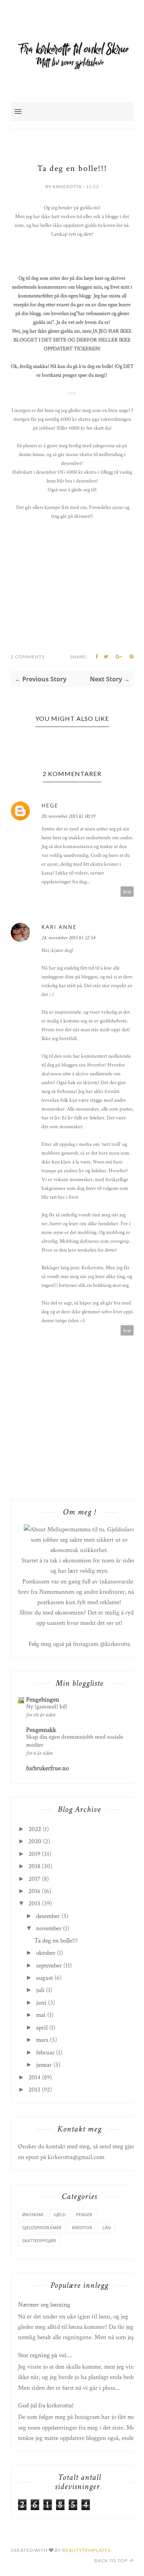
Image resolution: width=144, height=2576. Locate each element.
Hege (50, 805)
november (49, 1928)
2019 (34, 1854)
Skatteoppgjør (39, 2240)
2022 (35, 1829)
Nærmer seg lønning (44, 2305)
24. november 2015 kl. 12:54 (68, 938)
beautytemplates (86, 2550)
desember (48, 1916)
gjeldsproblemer (42, 2227)
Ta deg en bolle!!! (56, 1941)
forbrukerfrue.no (47, 1768)
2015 (34, 1903)
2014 (34, 2077)
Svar (127, 892)
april (42, 2028)
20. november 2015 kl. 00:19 (68, 816)
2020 (35, 1841)
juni (41, 2003)
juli (40, 1990)
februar (45, 2053)
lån (107, 2227)
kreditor (82, 2227)
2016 (34, 1891)
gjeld (60, 2214)
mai (41, 2015)
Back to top (112, 2560)
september (49, 1966)
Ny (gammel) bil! (47, 1707)
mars (42, 2040)
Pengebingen (43, 1700)
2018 (34, 1866)
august (45, 1978)
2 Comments (28, 657)
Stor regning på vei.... (45, 2355)
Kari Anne (59, 927)
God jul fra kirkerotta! (46, 2405)
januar (44, 2065)
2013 (34, 2090)
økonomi (33, 2214)
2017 (34, 1879)
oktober (46, 1953)
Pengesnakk (41, 1730)
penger (84, 2214)
